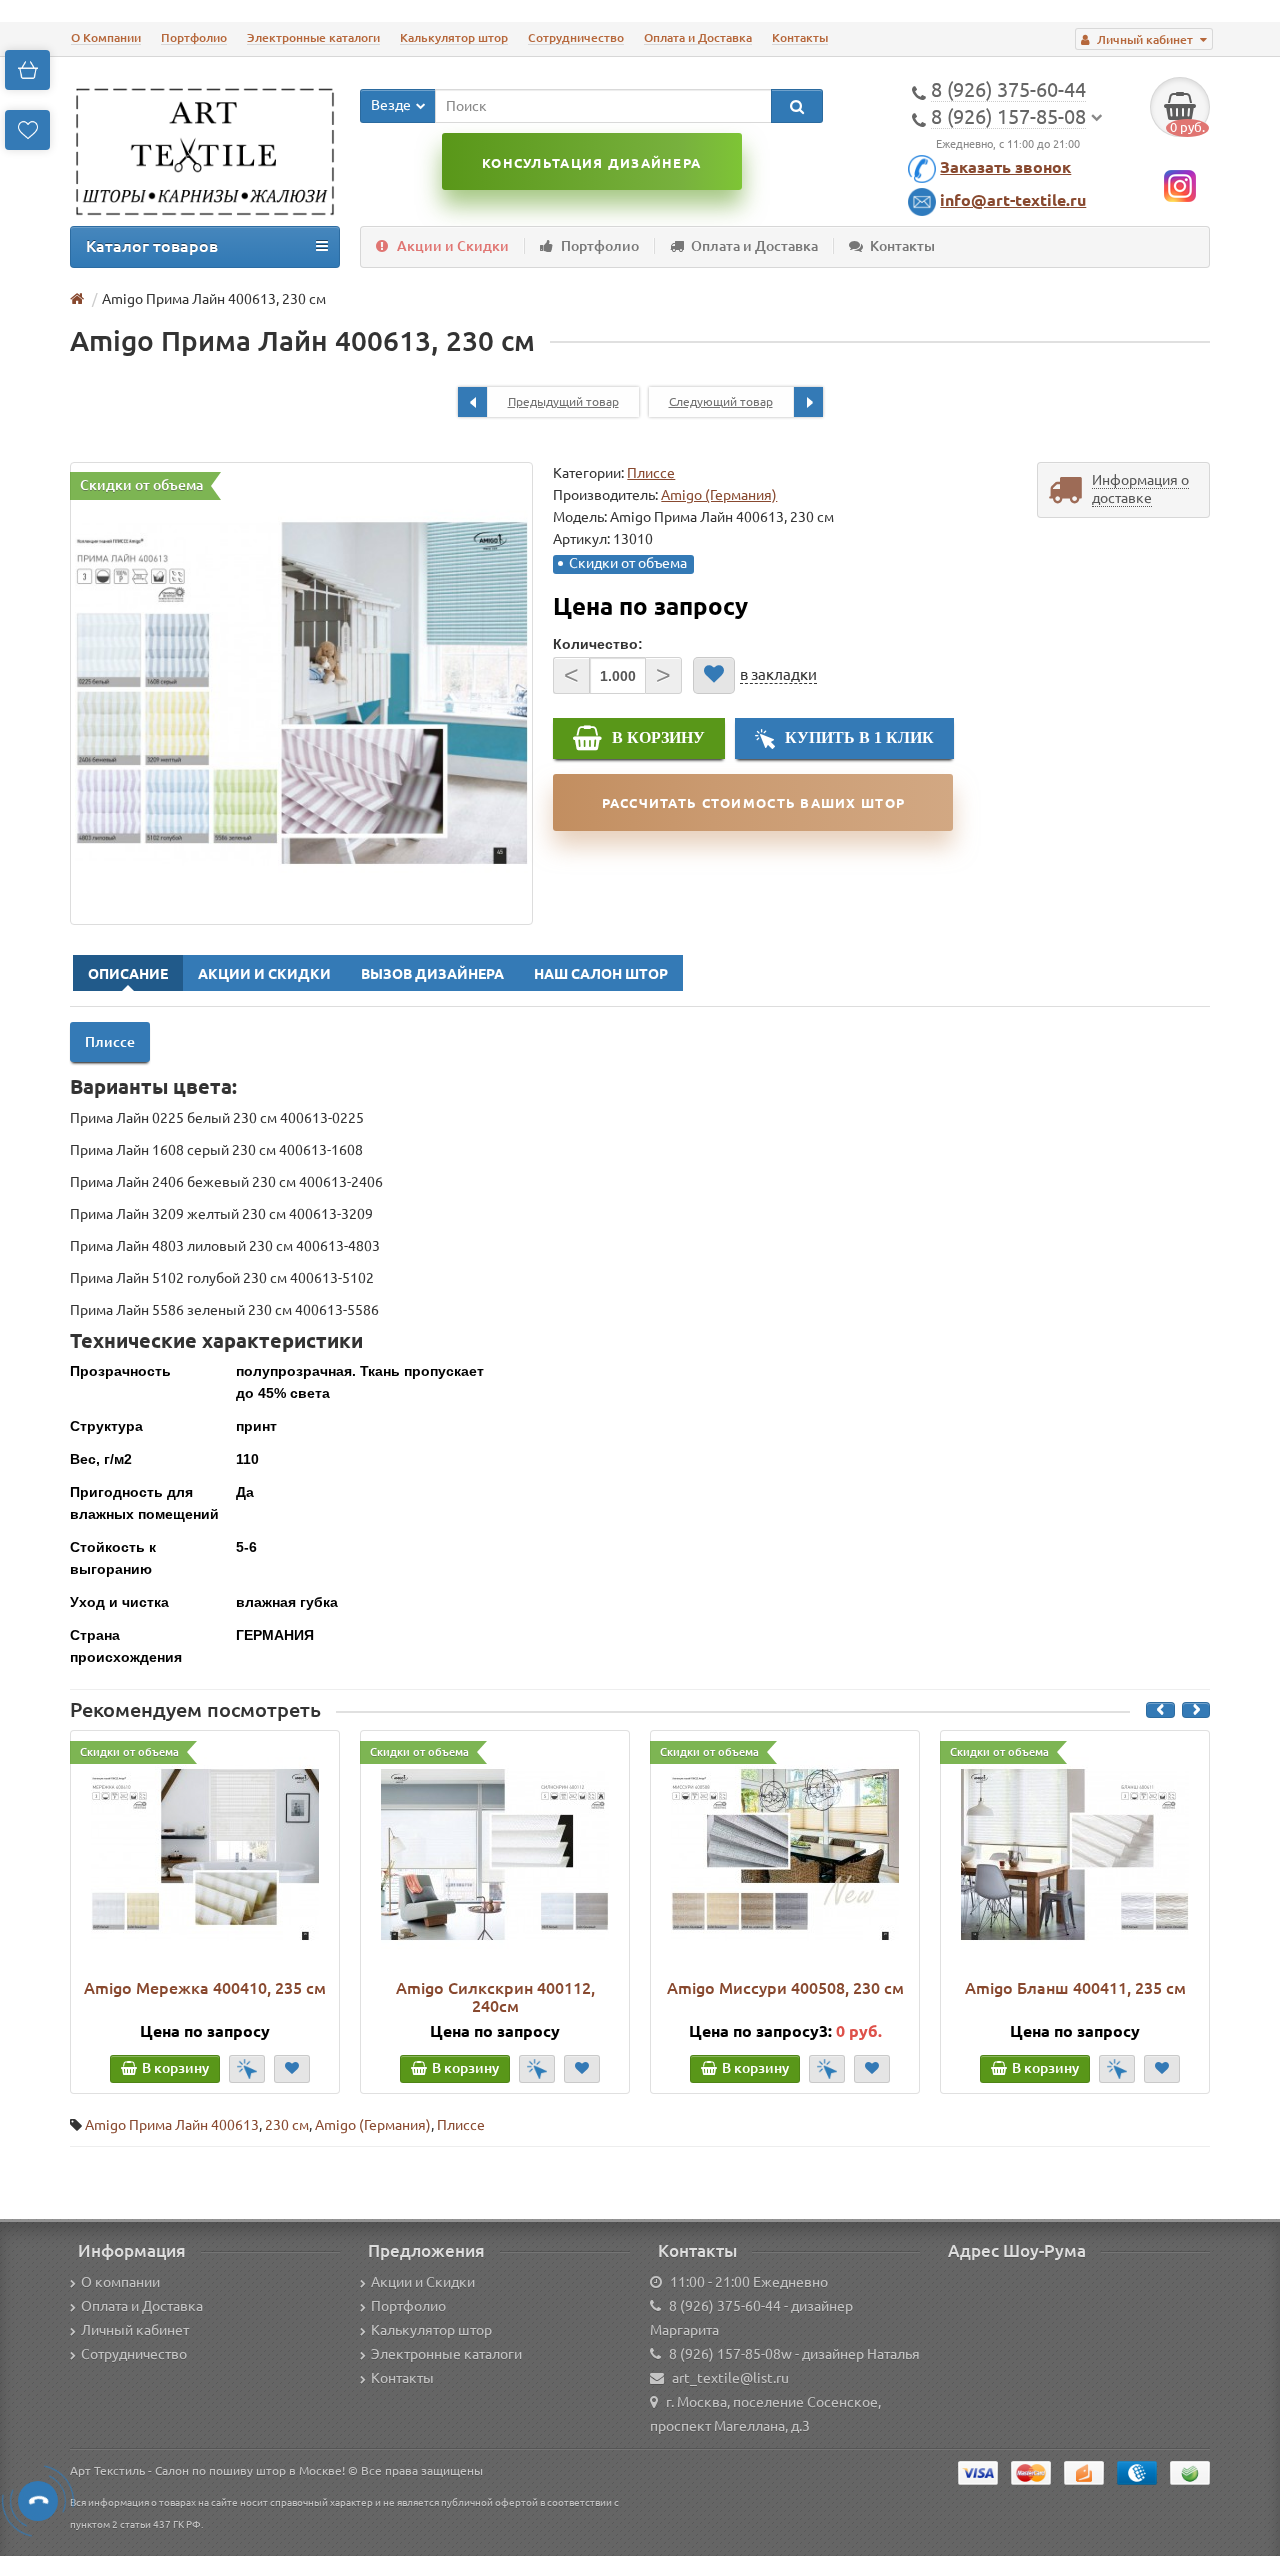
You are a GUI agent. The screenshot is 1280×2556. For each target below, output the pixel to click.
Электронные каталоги (313, 37)
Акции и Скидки (453, 246)
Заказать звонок (1005, 167)
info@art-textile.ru (1013, 200)
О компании (120, 2282)
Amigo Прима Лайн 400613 (172, 2125)
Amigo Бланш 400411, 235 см (1075, 1988)
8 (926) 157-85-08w (730, 2354)
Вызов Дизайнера (432, 974)
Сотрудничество (576, 37)
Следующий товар (721, 401)
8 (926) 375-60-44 (725, 2306)
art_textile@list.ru (730, 2378)
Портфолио (194, 37)
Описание (128, 974)
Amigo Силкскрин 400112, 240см (495, 1997)
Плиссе (651, 473)
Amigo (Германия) (373, 2125)
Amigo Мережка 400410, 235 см (205, 1988)
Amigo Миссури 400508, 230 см (785, 1988)
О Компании (106, 37)
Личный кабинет (135, 2330)
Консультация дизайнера (591, 163)
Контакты (800, 37)
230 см (287, 2125)
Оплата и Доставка (698, 37)
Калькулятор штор (454, 37)
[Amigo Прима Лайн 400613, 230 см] (301, 693)
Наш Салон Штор (601, 974)
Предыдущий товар (563, 401)
